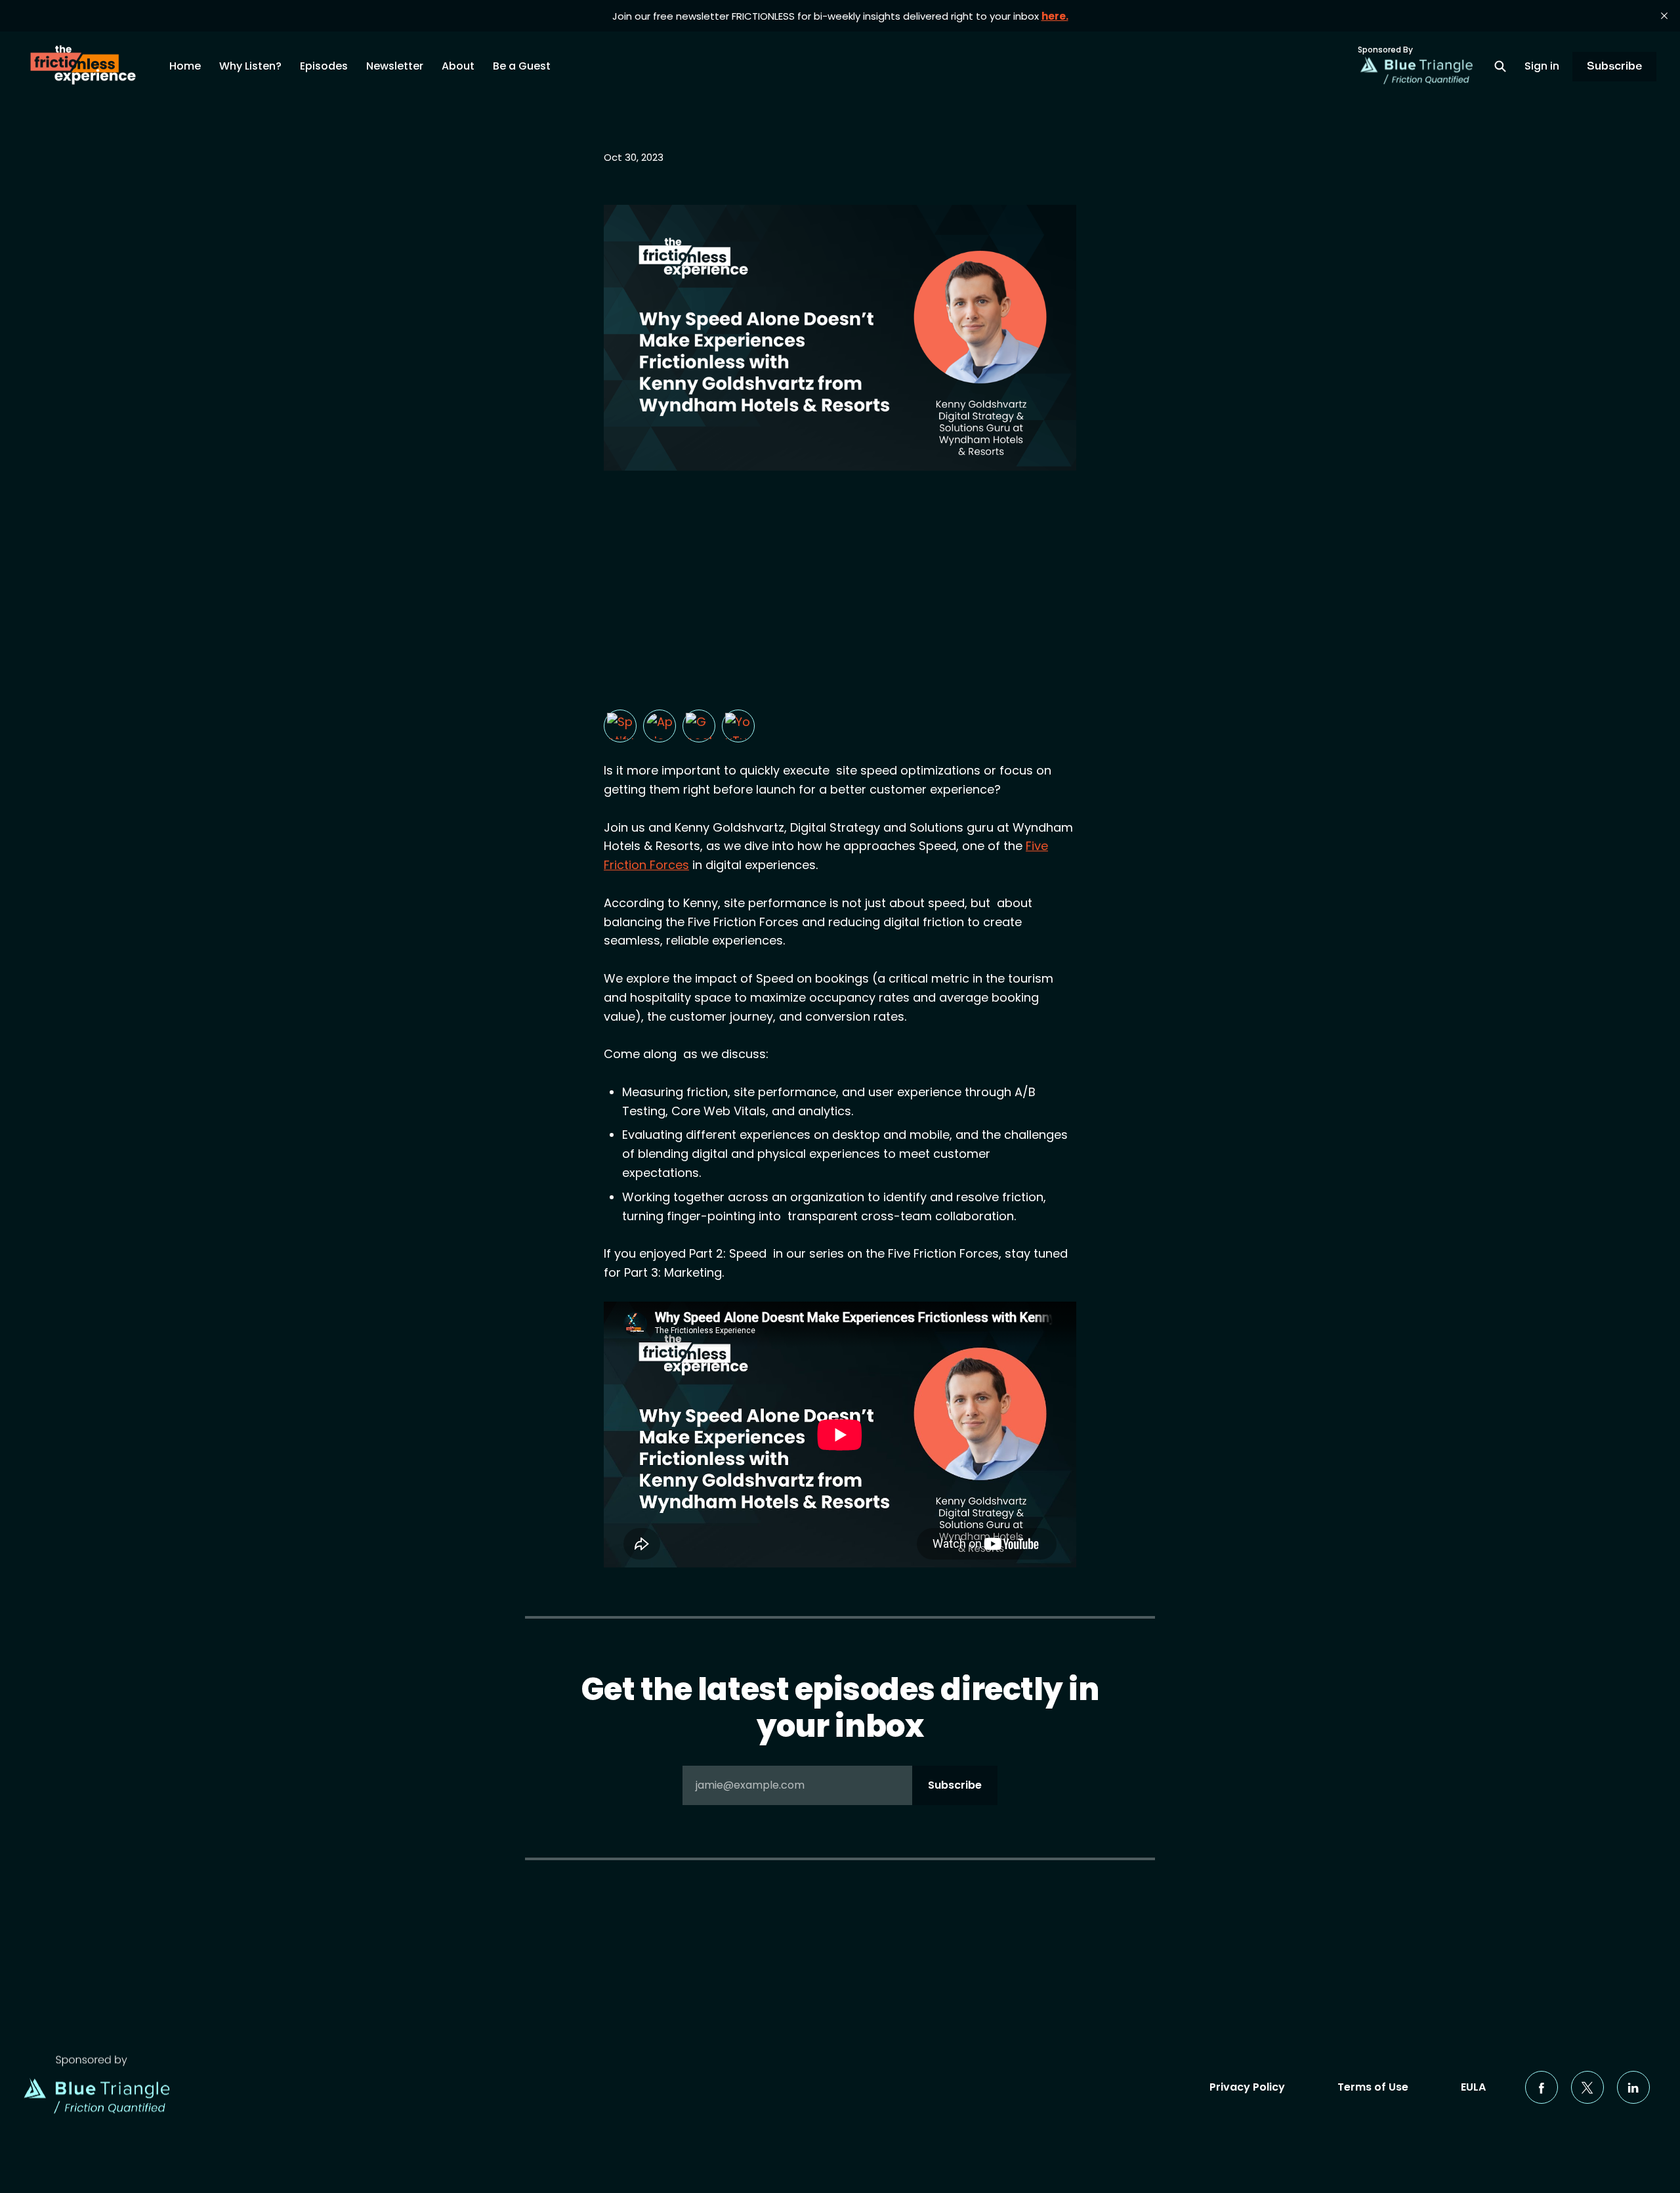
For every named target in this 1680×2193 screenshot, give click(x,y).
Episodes (324, 66)
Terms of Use (1373, 2087)
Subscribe (1614, 66)
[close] (1664, 16)
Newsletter (395, 66)
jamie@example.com (839, 1785)
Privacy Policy (1247, 2087)
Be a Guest (522, 66)
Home (185, 66)
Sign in (1542, 66)
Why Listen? (250, 66)
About (458, 66)
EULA (1473, 2087)
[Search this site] (1500, 66)
